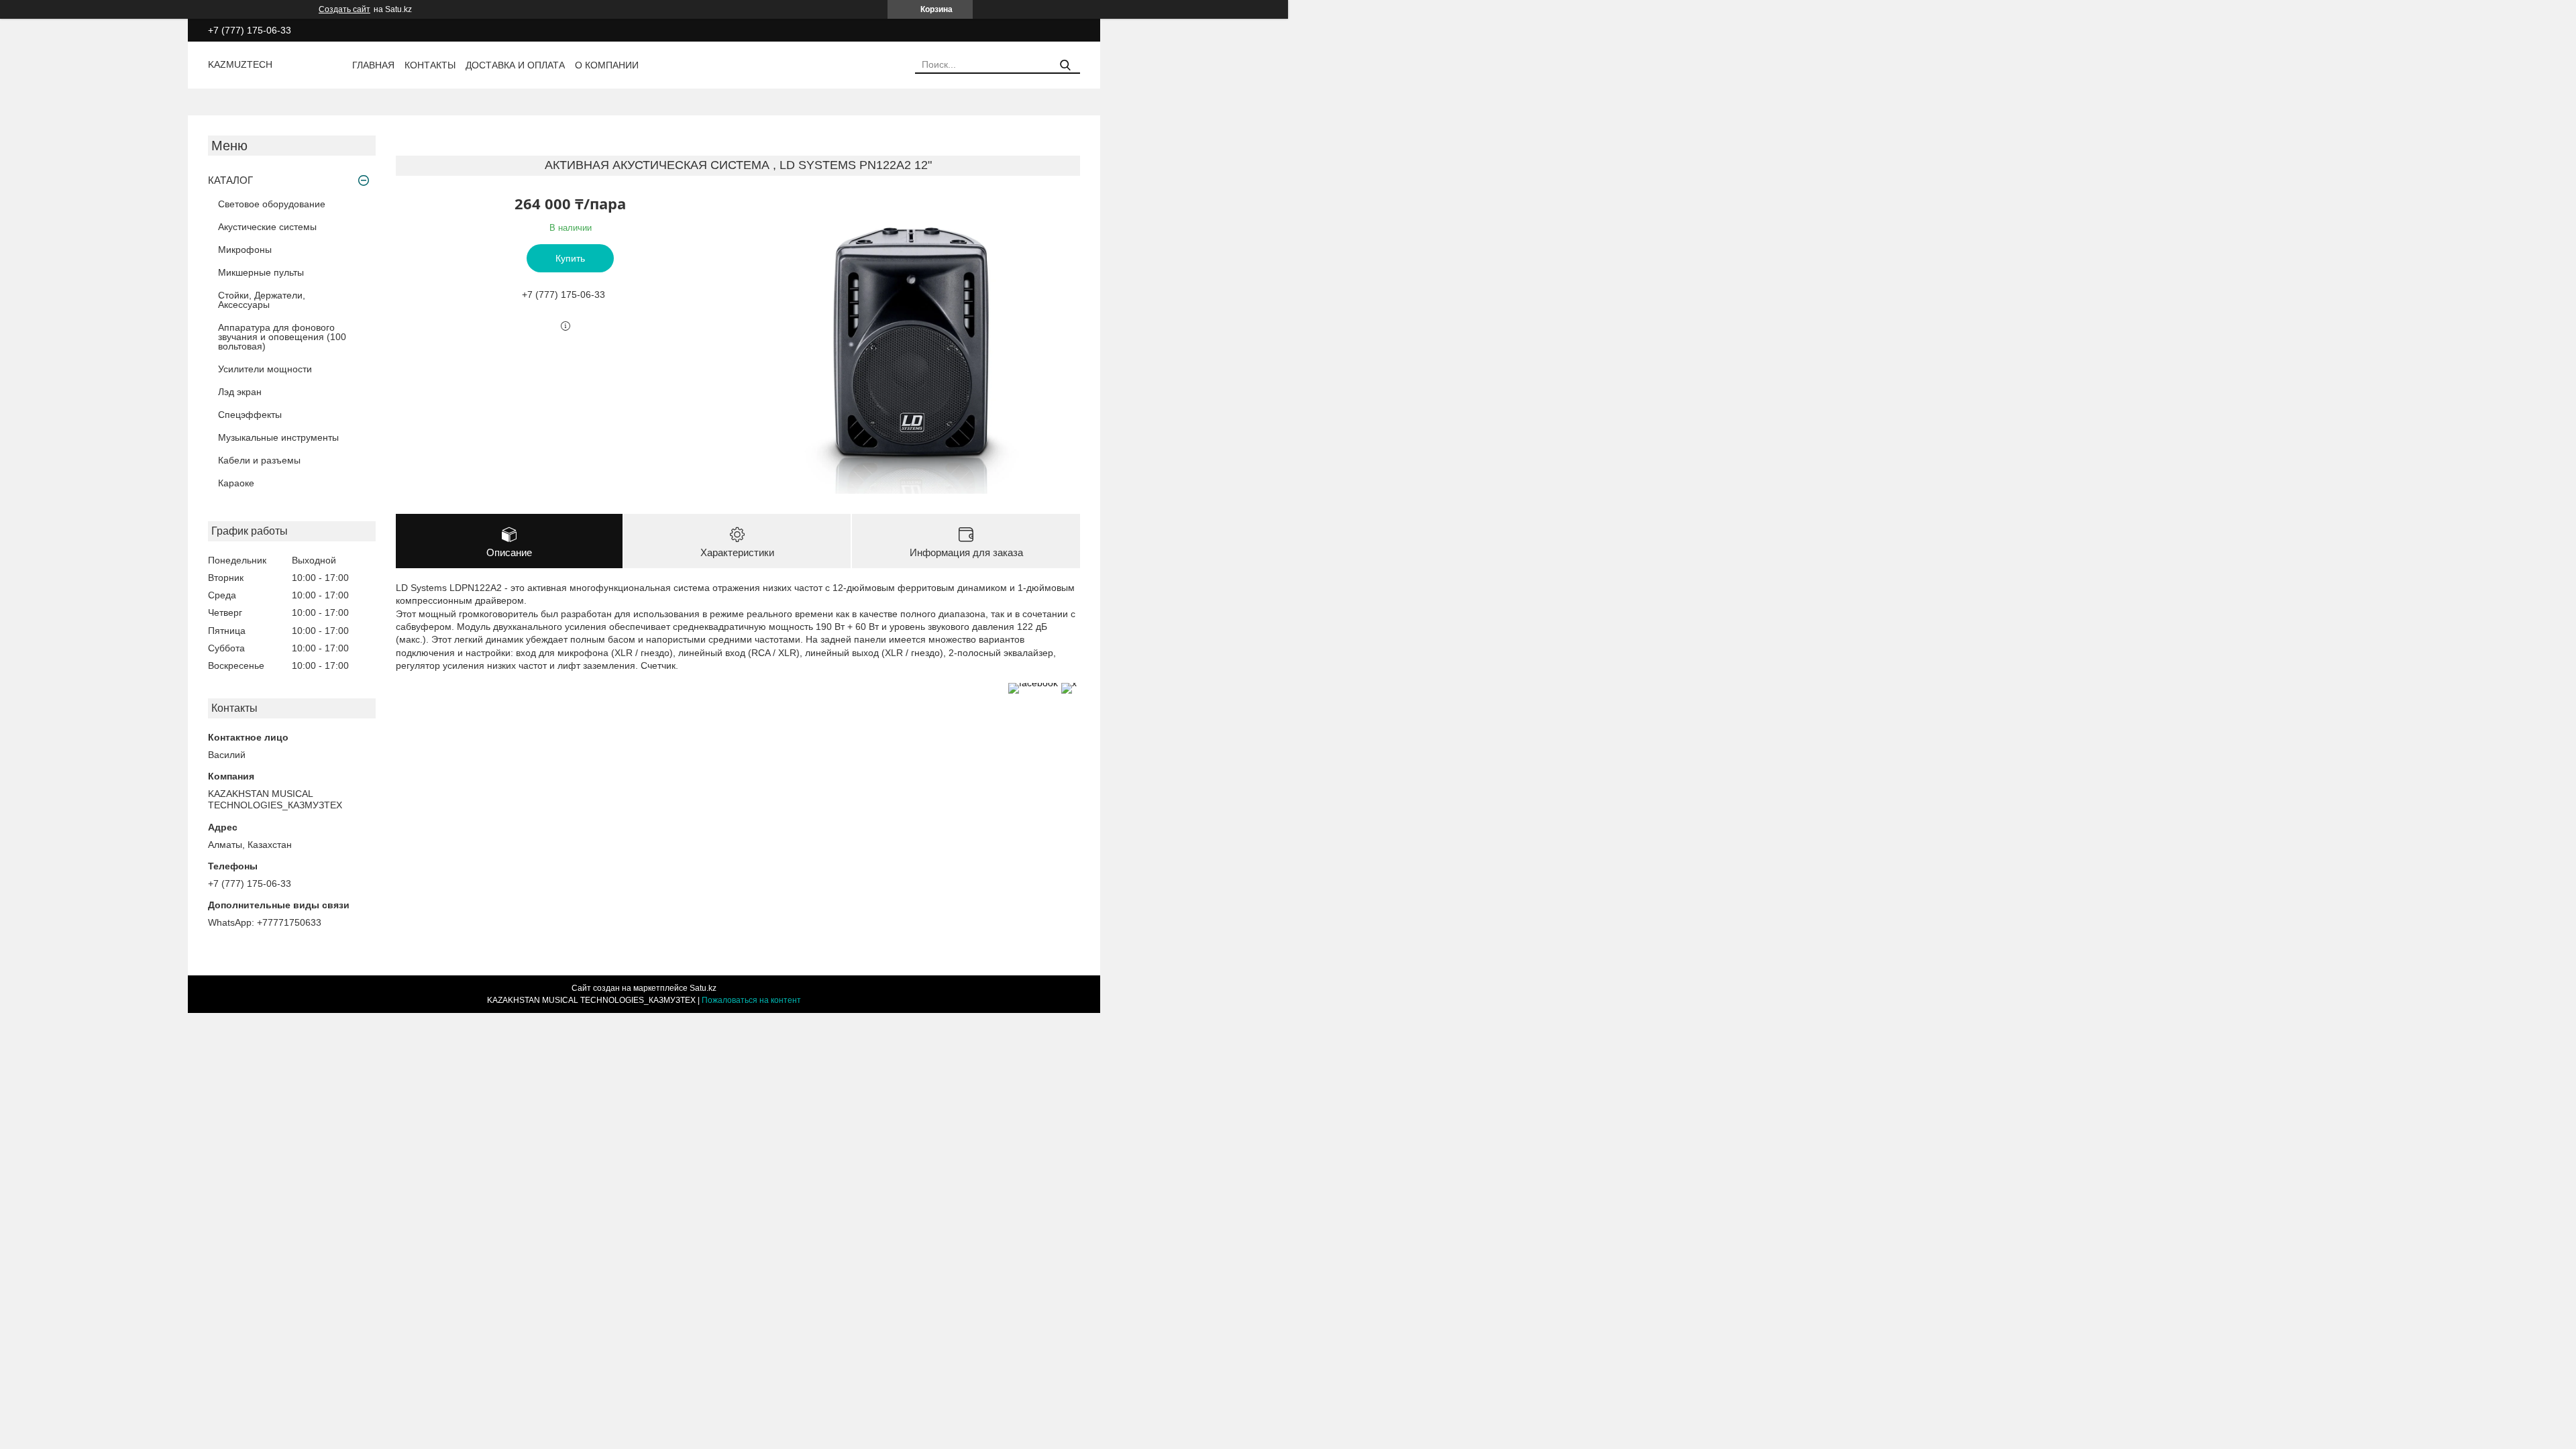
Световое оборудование (272, 204)
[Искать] (1065, 65)
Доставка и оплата (515, 65)
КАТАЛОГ (230, 180)
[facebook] (1033, 683)
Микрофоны (245, 250)
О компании (607, 65)
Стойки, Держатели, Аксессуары (262, 300)
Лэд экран (240, 392)
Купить (570, 258)
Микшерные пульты (261, 272)
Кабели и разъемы (259, 460)
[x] (1069, 683)
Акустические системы (267, 227)
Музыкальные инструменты (278, 437)
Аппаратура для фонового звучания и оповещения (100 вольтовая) (282, 337)
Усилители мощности (265, 369)
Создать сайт (344, 9)
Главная (373, 65)
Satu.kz (703, 988)
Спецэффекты (250, 415)
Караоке (236, 483)
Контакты (430, 65)
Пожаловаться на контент (751, 1000)
